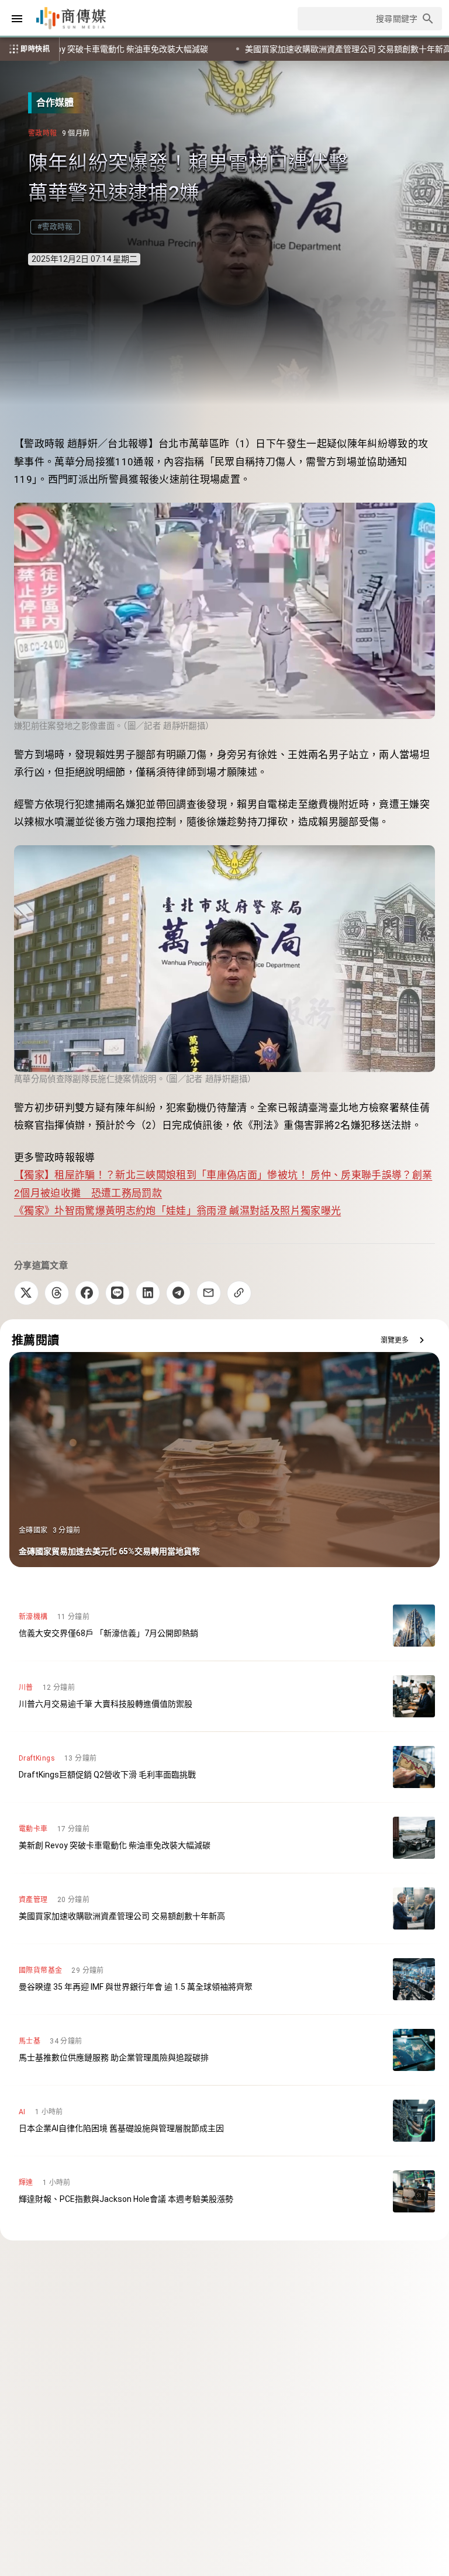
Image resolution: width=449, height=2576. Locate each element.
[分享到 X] (26, 1293)
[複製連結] (239, 1293)
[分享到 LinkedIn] (148, 1293)
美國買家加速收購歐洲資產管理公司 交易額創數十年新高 (167, 49)
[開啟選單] (17, 19)
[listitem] (224, 1626)
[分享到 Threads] (57, 1293)
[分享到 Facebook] (87, 1293)
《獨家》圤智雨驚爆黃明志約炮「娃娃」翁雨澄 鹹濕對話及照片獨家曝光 (177, 1211)
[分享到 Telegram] (178, 1293)
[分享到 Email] (209, 1293)
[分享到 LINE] (118, 1293)
